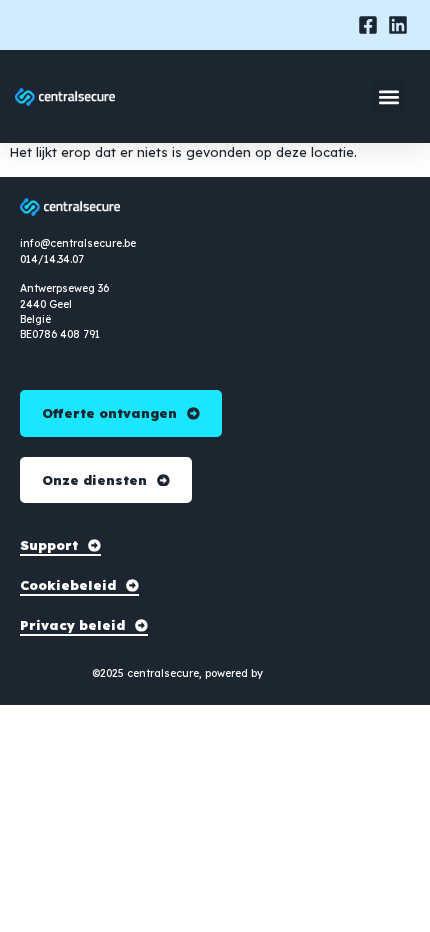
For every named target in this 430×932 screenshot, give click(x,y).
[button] (388, 96)
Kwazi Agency (302, 673)
